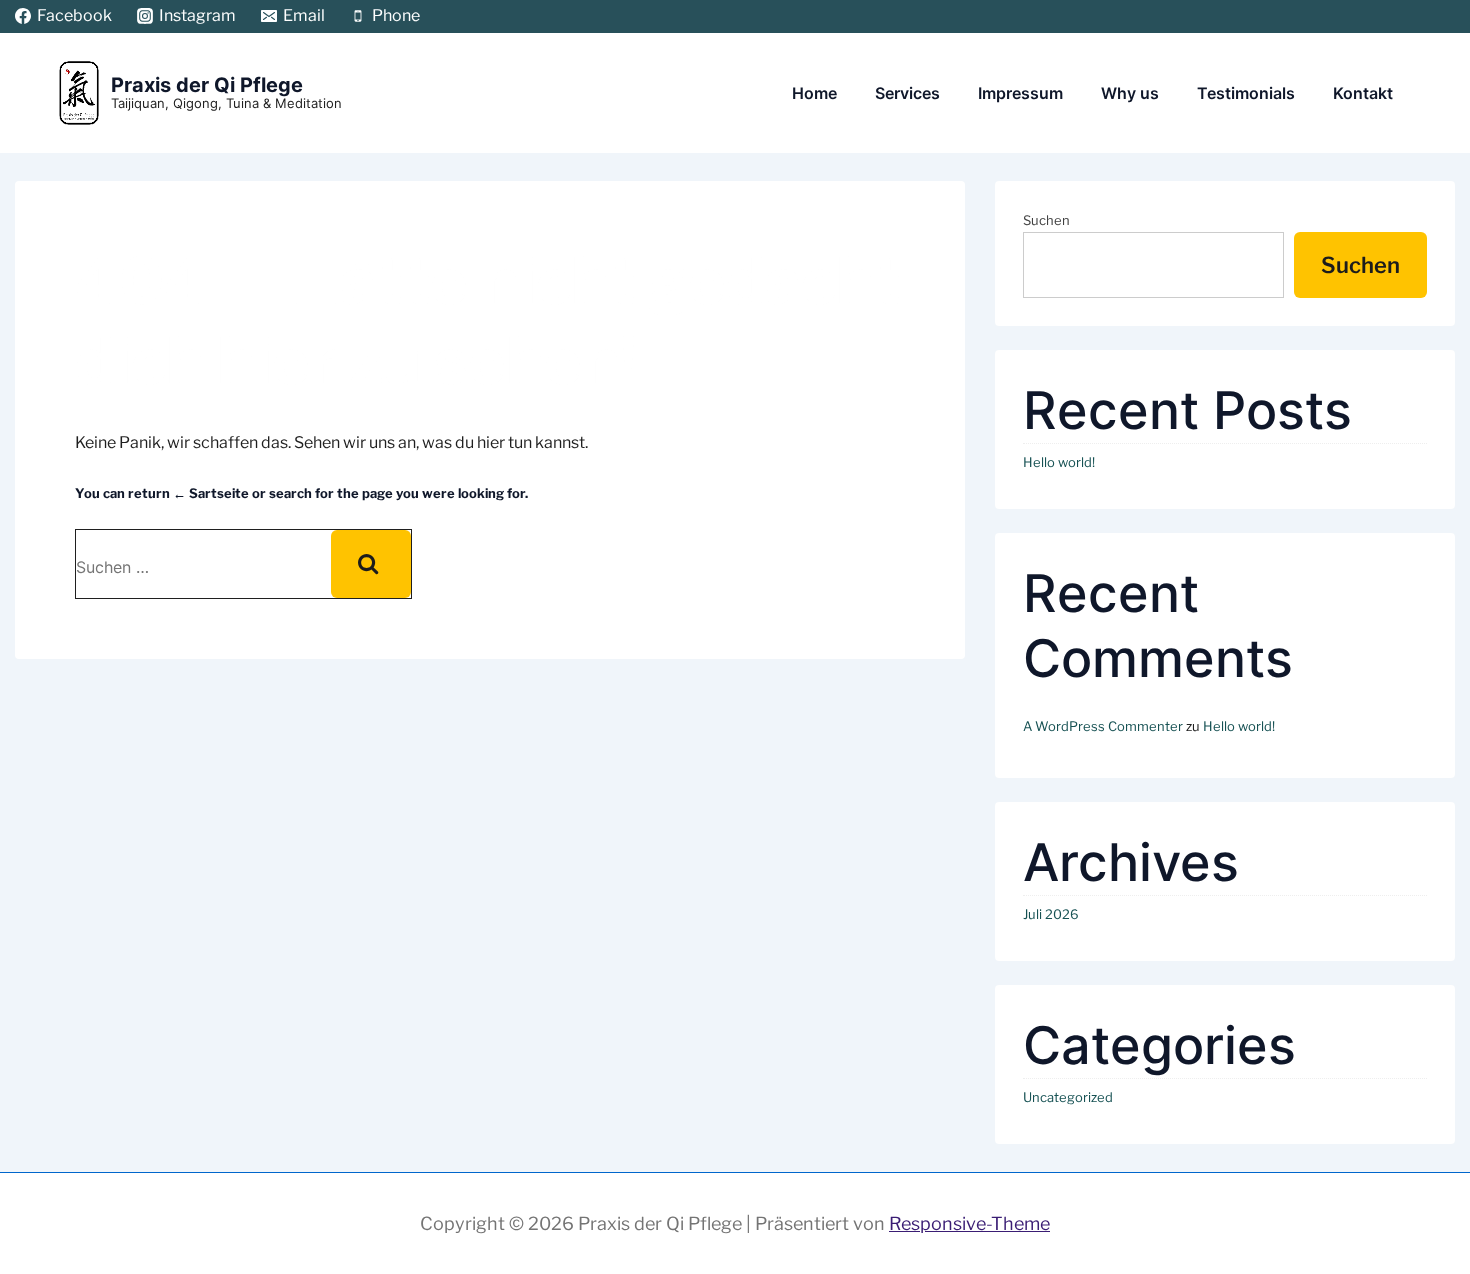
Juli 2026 (1051, 914)
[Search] (371, 564)
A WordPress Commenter (1103, 726)
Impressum (1020, 93)
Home (814, 93)
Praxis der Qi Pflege (207, 85)
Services (907, 93)
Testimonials (1246, 93)
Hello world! (1059, 462)
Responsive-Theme (969, 1223)
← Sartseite (211, 493)
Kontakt (1363, 93)
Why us (1130, 93)
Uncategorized (1068, 1097)
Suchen (1046, 220)
